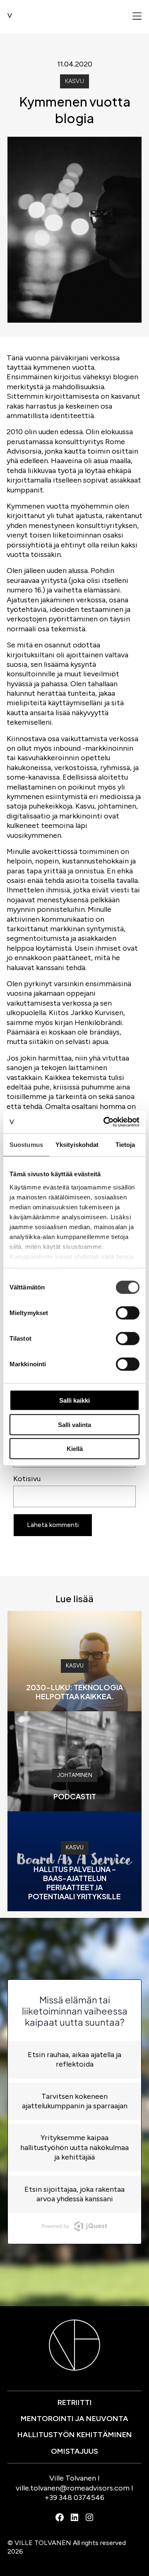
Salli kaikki (74, 1400)
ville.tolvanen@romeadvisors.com (73, 2488)
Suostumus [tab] (26, 1145)
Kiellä (75, 1449)
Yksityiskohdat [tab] (77, 1145)
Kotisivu (27, 1479)
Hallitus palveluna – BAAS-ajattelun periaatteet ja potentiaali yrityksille (74, 1883)
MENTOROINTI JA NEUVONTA (74, 2419)
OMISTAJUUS (74, 2451)
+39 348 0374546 (74, 2498)
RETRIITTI (75, 2402)
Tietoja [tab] (125, 1145)
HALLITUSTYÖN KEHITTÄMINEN (75, 2435)
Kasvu (74, 81)
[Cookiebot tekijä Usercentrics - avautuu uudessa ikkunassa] (105, 1122)
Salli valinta (74, 1424)
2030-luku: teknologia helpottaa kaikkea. (74, 1692)
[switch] (128, 1313)
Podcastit (75, 1796)
